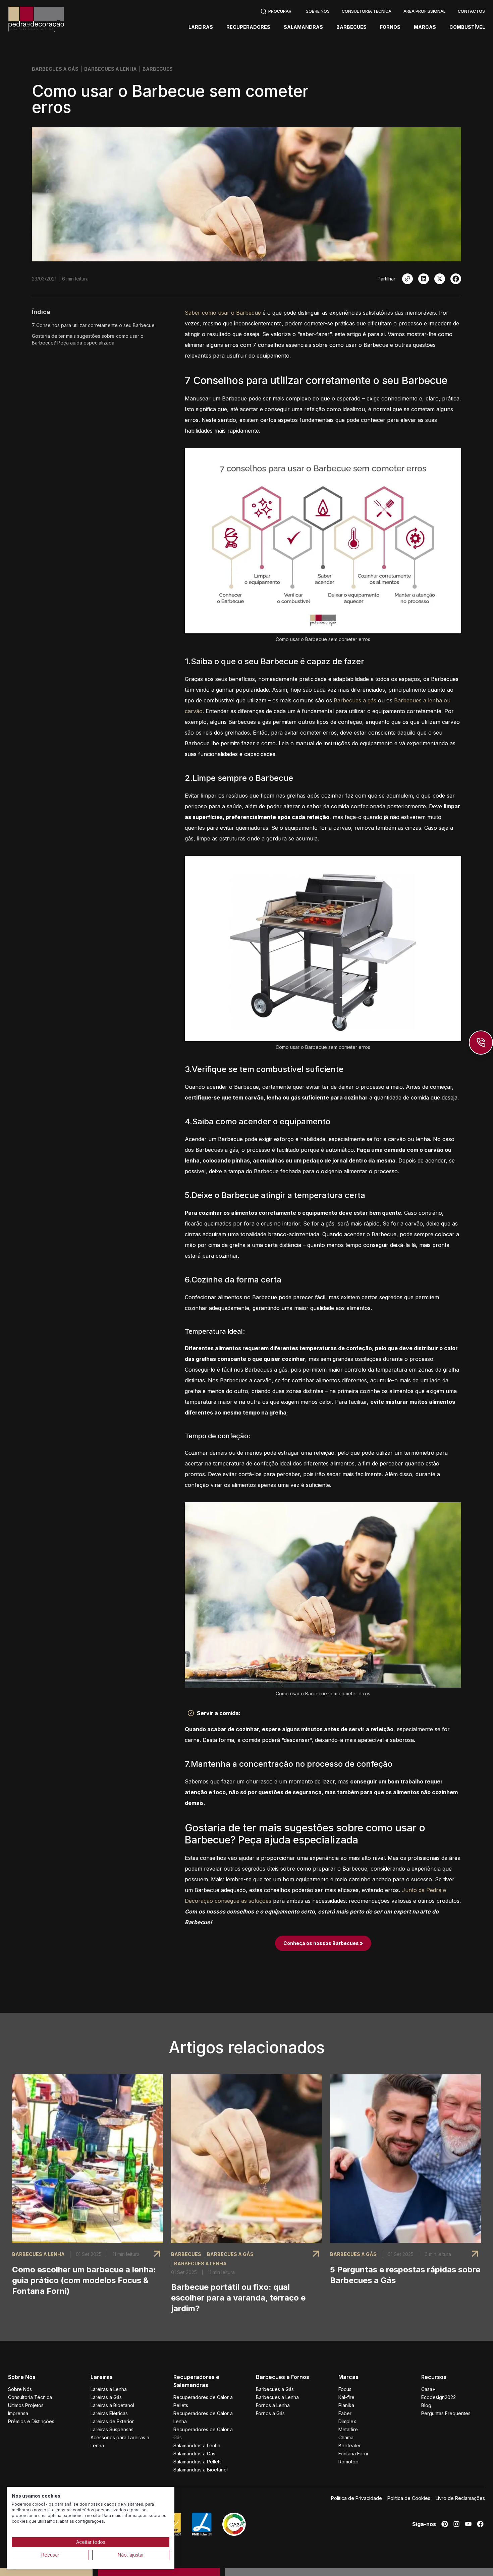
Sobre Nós (318, 11)
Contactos (471, 11)
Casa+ (428, 2389)
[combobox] (276, 11)
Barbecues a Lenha (277, 2397)
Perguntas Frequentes (446, 2413)
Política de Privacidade (357, 2498)
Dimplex (347, 2421)
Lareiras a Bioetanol (112, 2405)
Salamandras (303, 27)
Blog (426, 2405)
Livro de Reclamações (460, 2498)
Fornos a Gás (270, 2413)
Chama (346, 2437)
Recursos (434, 2377)
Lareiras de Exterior (112, 2421)
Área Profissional (425, 11)
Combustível (467, 27)
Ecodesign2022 (439, 2397)
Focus (345, 2389)
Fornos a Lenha (273, 2405)
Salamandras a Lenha (197, 2445)
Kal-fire (346, 2397)
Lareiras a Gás (106, 2397)
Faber (345, 2413)
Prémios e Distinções (31, 2421)
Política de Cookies (409, 2498)
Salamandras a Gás (194, 2454)
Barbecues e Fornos (283, 2377)
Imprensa (18, 2413)
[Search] (276, 11)
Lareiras (201, 27)
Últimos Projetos (26, 2405)
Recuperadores (248, 27)
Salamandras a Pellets (198, 2462)
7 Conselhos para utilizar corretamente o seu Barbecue (93, 325)
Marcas (425, 27)
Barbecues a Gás (275, 2389)
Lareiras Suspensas (112, 2429)
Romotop (348, 2462)
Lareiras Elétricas (109, 2413)
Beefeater (350, 2445)
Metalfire (348, 2429)
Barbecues (351, 27)
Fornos (390, 27)
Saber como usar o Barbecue (223, 313)
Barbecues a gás (355, 700)
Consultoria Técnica (367, 11)
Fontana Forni (353, 2454)
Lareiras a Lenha (109, 2389)
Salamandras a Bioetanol (201, 2470)
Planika (346, 2405)
